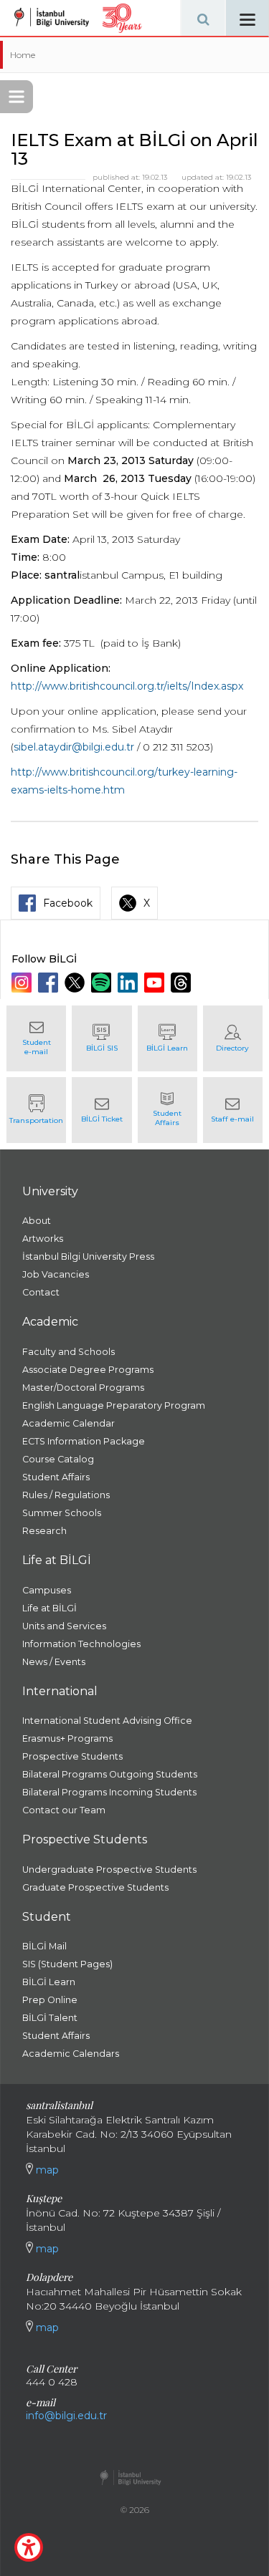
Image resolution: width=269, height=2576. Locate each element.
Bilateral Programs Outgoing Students (110, 1774)
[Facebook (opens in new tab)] (50, 983)
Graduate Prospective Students (95, 1887)
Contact (41, 1292)
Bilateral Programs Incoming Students (109, 1792)
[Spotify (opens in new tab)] (103, 983)
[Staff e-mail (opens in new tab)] (233, 1110)
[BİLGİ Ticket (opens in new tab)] (102, 1110)
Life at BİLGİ (49, 1608)
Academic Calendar (69, 1423)
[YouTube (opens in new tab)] (156, 983)
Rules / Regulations (66, 1495)
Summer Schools (62, 1513)
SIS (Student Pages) (67, 1964)
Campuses (47, 1590)
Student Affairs (56, 1477)
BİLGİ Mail (44, 1946)
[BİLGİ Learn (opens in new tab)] (167, 1038)
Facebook (68, 903)
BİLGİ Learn (49, 1982)
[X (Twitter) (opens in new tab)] (76, 983)
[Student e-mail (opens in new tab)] (36, 1038)
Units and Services (64, 1626)
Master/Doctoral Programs (83, 1388)
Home (23, 55)
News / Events (54, 1662)
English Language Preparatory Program (114, 1405)
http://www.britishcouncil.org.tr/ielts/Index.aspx (127, 686)
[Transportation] (36, 1110)
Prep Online (50, 2000)
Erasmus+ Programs (67, 1738)
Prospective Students (72, 1756)
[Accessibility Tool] (29, 2547)
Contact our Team (64, 1810)
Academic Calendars (71, 2054)
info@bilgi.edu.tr (66, 2416)
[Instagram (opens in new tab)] (23, 983)
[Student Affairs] (167, 1110)
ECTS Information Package (84, 1441)
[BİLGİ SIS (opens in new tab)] (102, 1038)
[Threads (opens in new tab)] (183, 983)
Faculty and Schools (69, 1352)
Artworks (43, 1239)
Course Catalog (58, 1459)
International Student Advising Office (107, 1721)
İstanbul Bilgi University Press (88, 1256)
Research (44, 1531)
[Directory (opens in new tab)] (233, 1038)
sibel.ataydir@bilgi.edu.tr (74, 747)
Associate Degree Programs (88, 1370)
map (46, 2170)
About (37, 1221)
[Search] (203, 18)
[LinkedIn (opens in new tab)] (129, 983)
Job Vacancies (56, 1274)
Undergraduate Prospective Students (109, 1870)
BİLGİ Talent (50, 2018)
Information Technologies (81, 1644)
